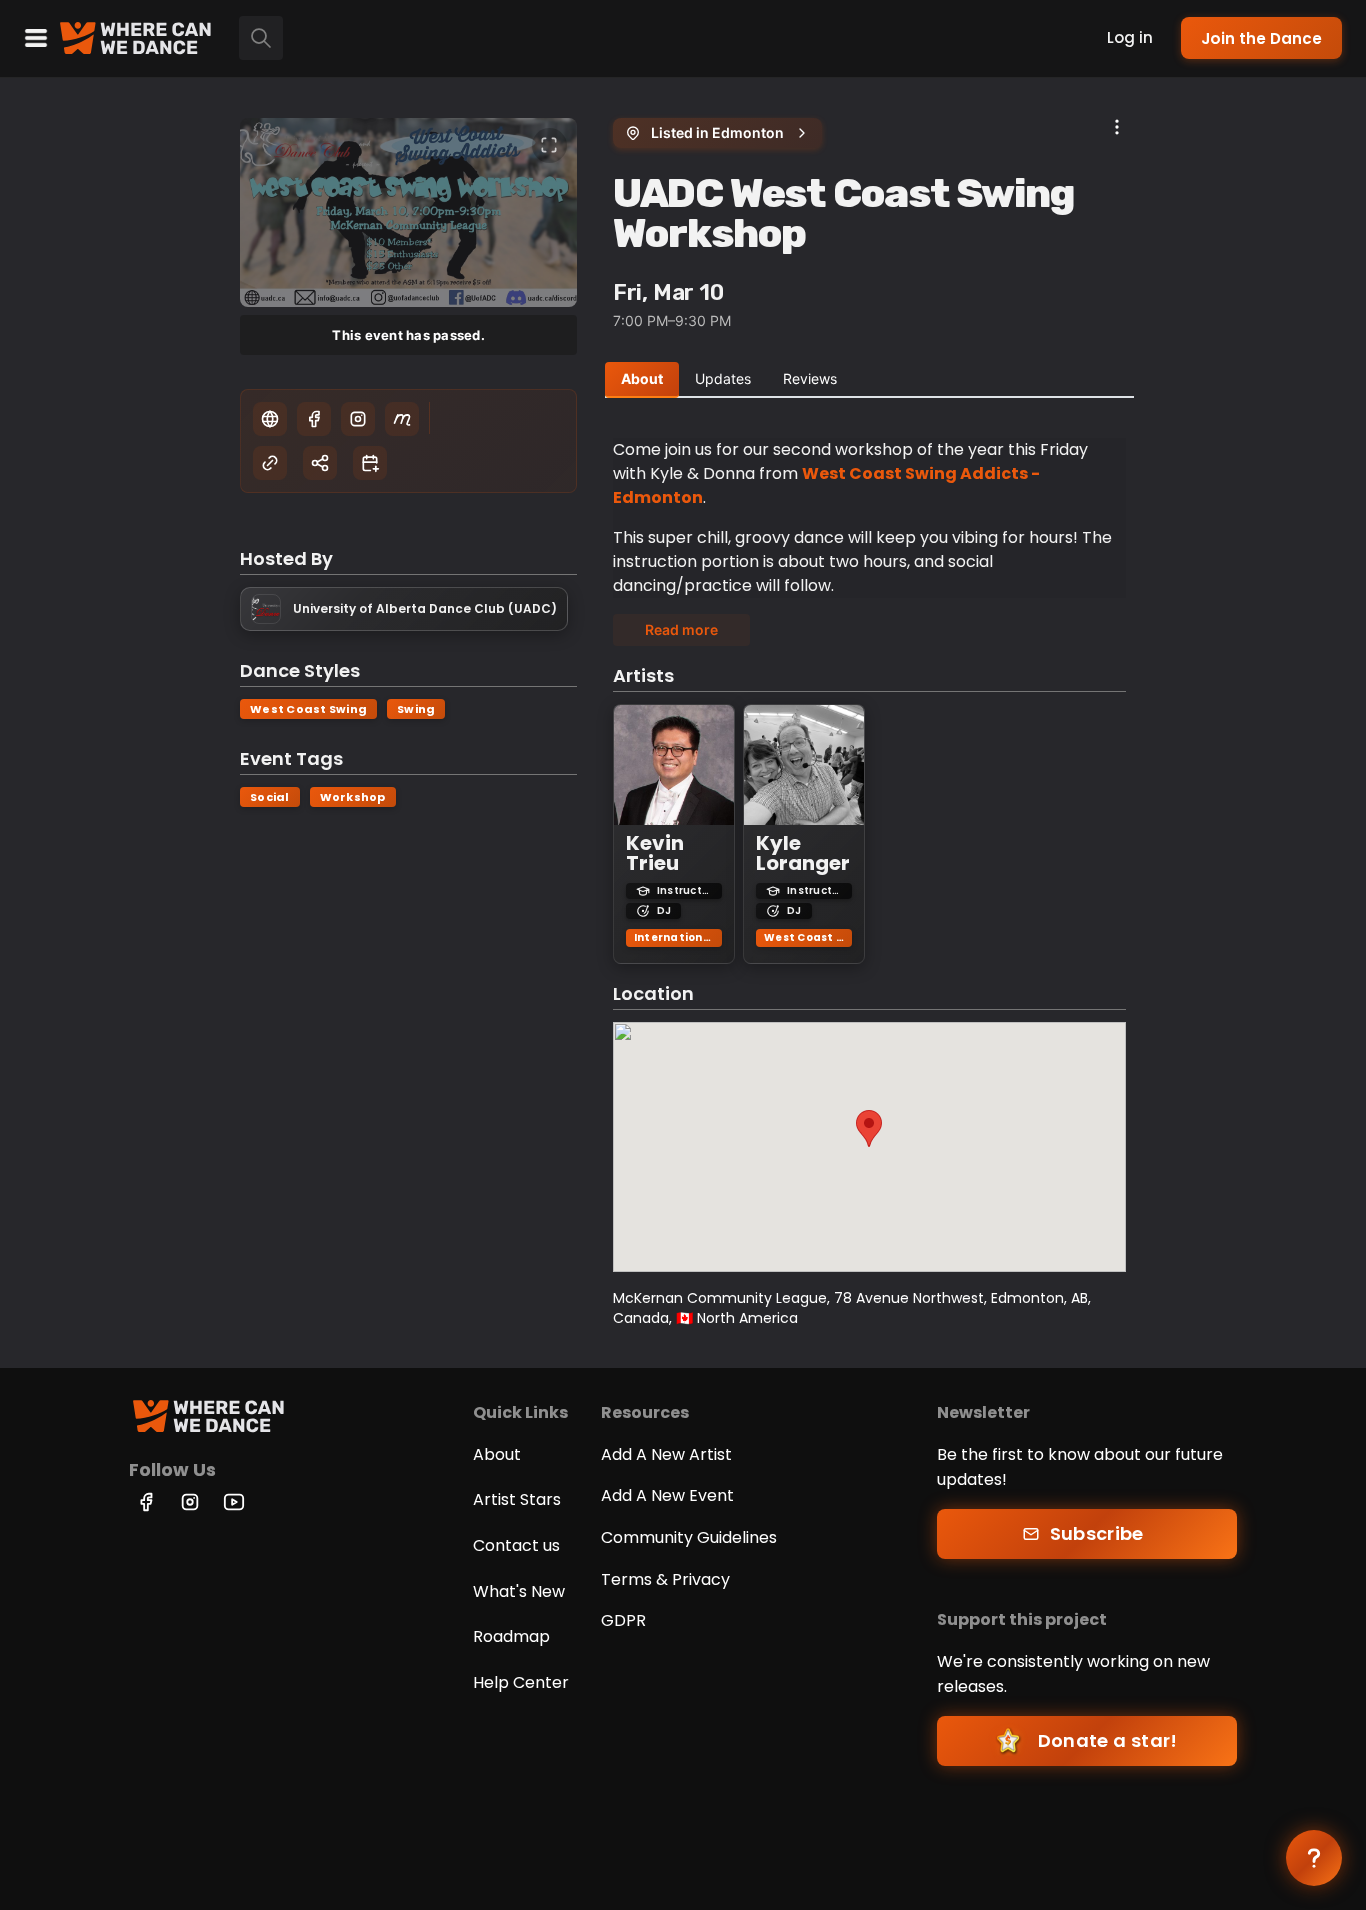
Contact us (516, 1545)
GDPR (623, 1620)
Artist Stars (517, 1499)
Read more (681, 629)
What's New (519, 1591)
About (497, 1454)
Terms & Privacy (665, 1579)
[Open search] (261, 38)
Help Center (521, 1682)
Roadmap (511, 1636)
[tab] (642, 380)
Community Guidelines (689, 1537)
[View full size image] (549, 145)
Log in (1130, 37)
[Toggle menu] (36, 38)
